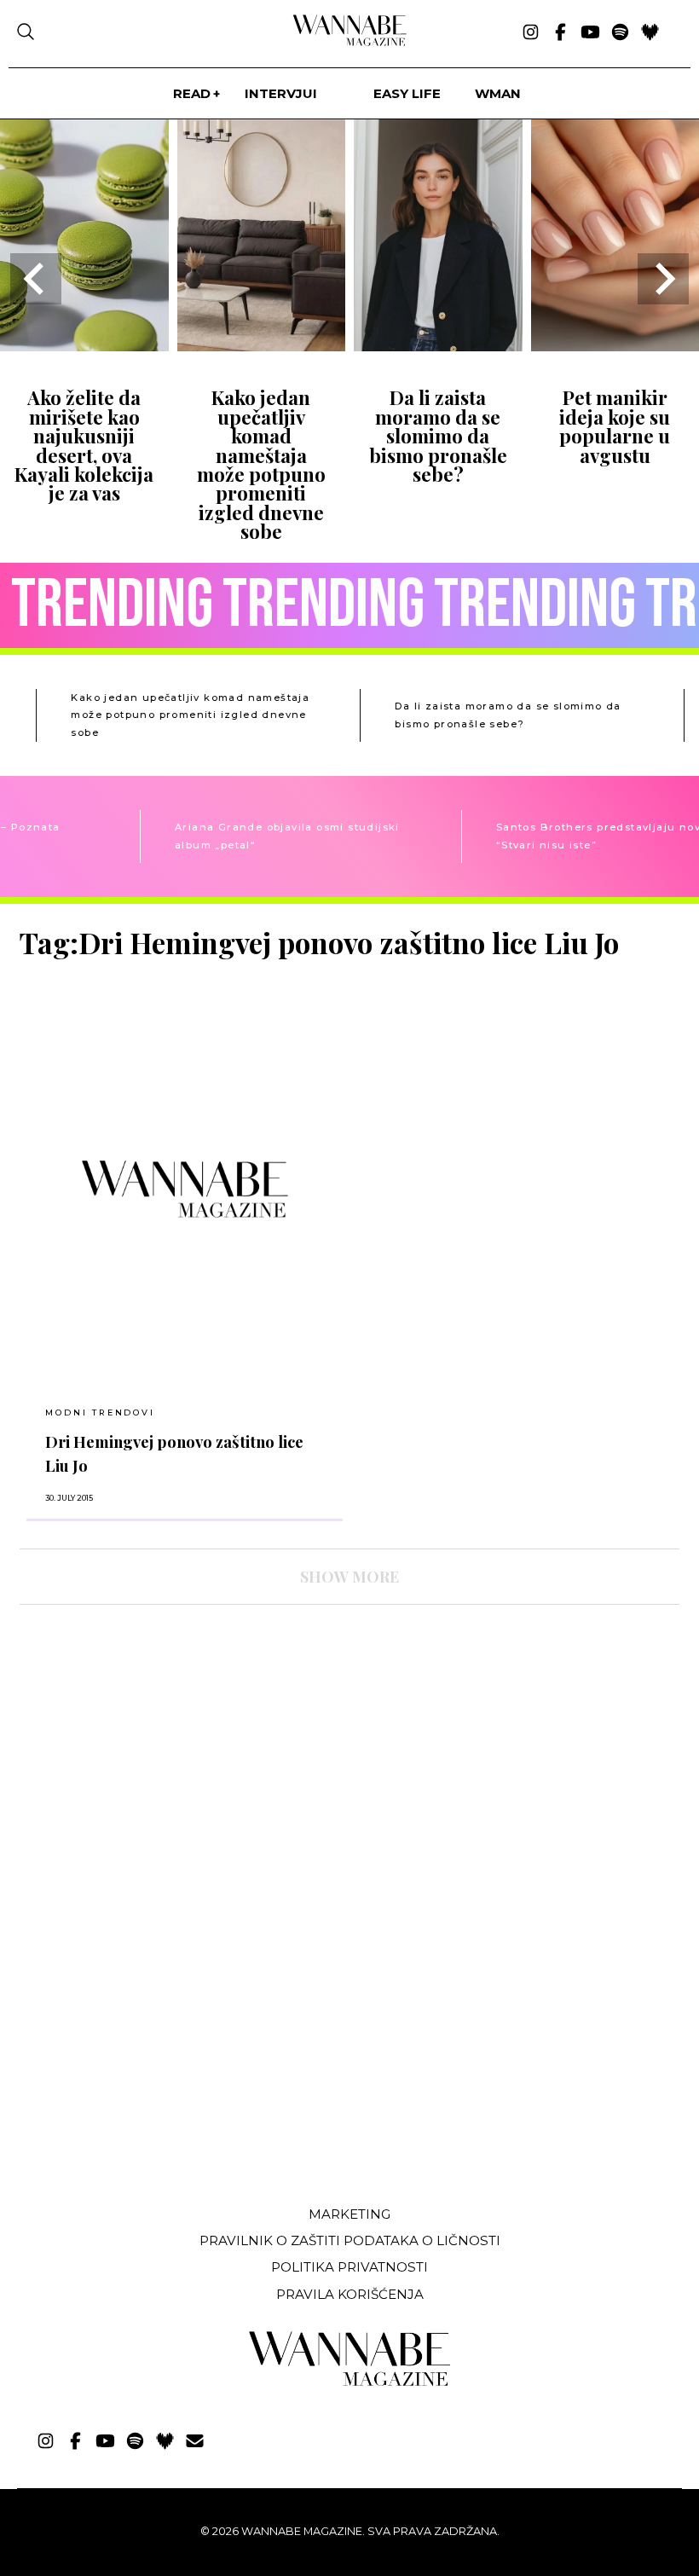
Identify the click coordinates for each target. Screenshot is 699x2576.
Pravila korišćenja (350, 2294)
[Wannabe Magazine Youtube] (590, 33)
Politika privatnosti (349, 2267)
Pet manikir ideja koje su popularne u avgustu (615, 426)
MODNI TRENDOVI (100, 1412)
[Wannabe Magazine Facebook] (560, 33)
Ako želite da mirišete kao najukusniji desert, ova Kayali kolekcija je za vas (84, 445)
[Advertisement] (147, 2065)
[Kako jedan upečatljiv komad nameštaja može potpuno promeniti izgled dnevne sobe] (262, 346)
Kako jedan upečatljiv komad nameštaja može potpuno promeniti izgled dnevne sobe (261, 464)
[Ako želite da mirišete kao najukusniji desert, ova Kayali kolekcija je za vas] (84, 346)
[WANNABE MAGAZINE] (350, 2382)
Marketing (349, 2214)
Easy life (407, 93)
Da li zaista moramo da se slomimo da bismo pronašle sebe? (438, 436)
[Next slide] (663, 279)
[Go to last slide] (36, 279)
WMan (498, 93)
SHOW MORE (349, 1577)
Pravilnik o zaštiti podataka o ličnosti (350, 2240)
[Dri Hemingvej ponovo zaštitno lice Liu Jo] (185, 1189)
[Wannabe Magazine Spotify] (620, 33)
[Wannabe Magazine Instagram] (531, 33)
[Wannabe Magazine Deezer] (650, 33)
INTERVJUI (281, 93)
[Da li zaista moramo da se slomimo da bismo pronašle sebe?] (438, 346)
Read (192, 93)
